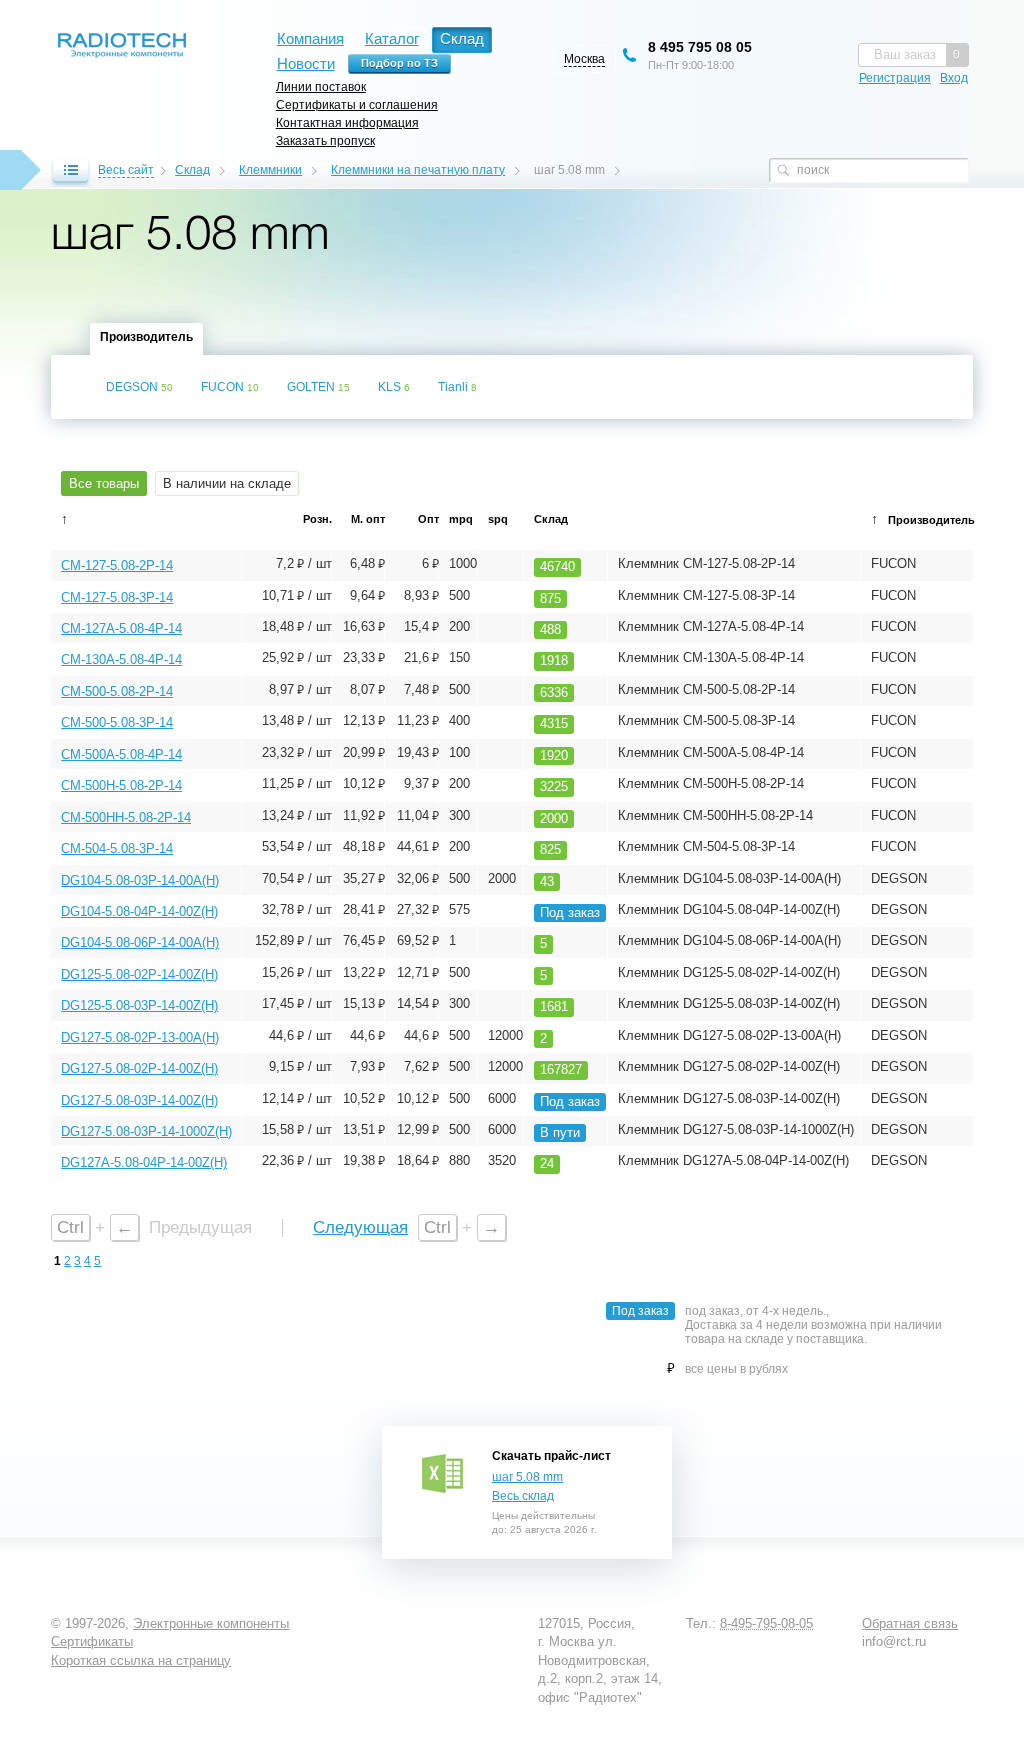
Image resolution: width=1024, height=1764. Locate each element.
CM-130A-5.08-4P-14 (121, 659)
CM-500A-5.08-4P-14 (121, 754)
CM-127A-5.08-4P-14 (121, 628)
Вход (954, 78)
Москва (584, 59)
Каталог (392, 38)
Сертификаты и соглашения (357, 104)
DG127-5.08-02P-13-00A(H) (140, 1037)
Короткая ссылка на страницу (141, 1660)
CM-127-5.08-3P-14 (117, 597)
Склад (192, 170)
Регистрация (895, 78)
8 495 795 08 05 (700, 47)
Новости (306, 63)
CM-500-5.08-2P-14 (117, 691)
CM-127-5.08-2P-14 (117, 565)
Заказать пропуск (325, 140)
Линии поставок (321, 86)
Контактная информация (347, 122)
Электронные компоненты (211, 1623)
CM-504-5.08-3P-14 (117, 848)
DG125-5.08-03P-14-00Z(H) (139, 1005)
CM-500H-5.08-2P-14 (121, 785)
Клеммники (270, 170)
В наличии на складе (227, 483)
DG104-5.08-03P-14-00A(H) (140, 880)
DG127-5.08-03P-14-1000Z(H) (146, 1131)
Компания (310, 38)
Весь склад (523, 1496)
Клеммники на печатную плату (418, 170)
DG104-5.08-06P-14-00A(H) (140, 942)
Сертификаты (92, 1641)
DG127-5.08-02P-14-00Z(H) (139, 1068)
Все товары (104, 483)
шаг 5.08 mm (527, 1477)
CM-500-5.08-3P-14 (117, 722)
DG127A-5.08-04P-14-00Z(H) (144, 1162)
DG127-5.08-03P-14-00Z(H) (139, 1100)
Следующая (360, 1227)
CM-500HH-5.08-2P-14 (126, 817)
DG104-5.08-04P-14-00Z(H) (139, 911)
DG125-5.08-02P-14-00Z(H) (139, 974)
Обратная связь (910, 1623)
